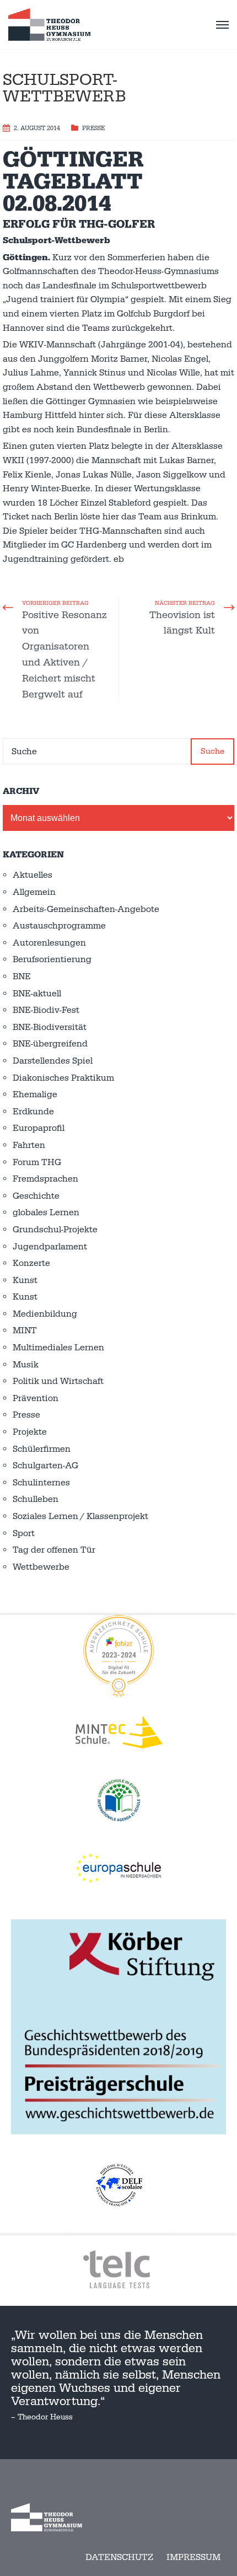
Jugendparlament (50, 1247)
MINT (25, 1330)
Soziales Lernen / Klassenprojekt (80, 1516)
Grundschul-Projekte (55, 1230)
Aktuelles (33, 875)
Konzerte (31, 1263)
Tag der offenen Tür (54, 1550)
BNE (22, 976)
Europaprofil (39, 1128)
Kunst (25, 1280)
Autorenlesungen (49, 943)
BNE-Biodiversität (50, 1027)
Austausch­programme (59, 926)
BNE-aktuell (37, 994)
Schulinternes (41, 1483)
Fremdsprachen (45, 1179)
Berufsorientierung (52, 959)
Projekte (30, 1432)
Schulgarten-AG (45, 1466)
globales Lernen (46, 1212)
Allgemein (34, 892)
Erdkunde (33, 1112)
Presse (93, 128)
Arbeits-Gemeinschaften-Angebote (86, 909)
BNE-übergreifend (50, 1044)
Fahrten (29, 1145)
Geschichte (36, 1196)
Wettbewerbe (41, 1567)
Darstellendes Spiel (53, 1061)
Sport (24, 1533)
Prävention (36, 1398)
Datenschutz (119, 2557)
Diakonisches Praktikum (63, 1078)
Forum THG (37, 1162)
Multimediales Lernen (58, 1348)
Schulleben (36, 1499)
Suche (212, 751)
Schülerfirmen (42, 1449)
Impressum (193, 2557)
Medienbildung (45, 1314)
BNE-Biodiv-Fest (46, 1010)
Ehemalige (35, 1094)
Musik (26, 1365)
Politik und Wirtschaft (58, 1381)
